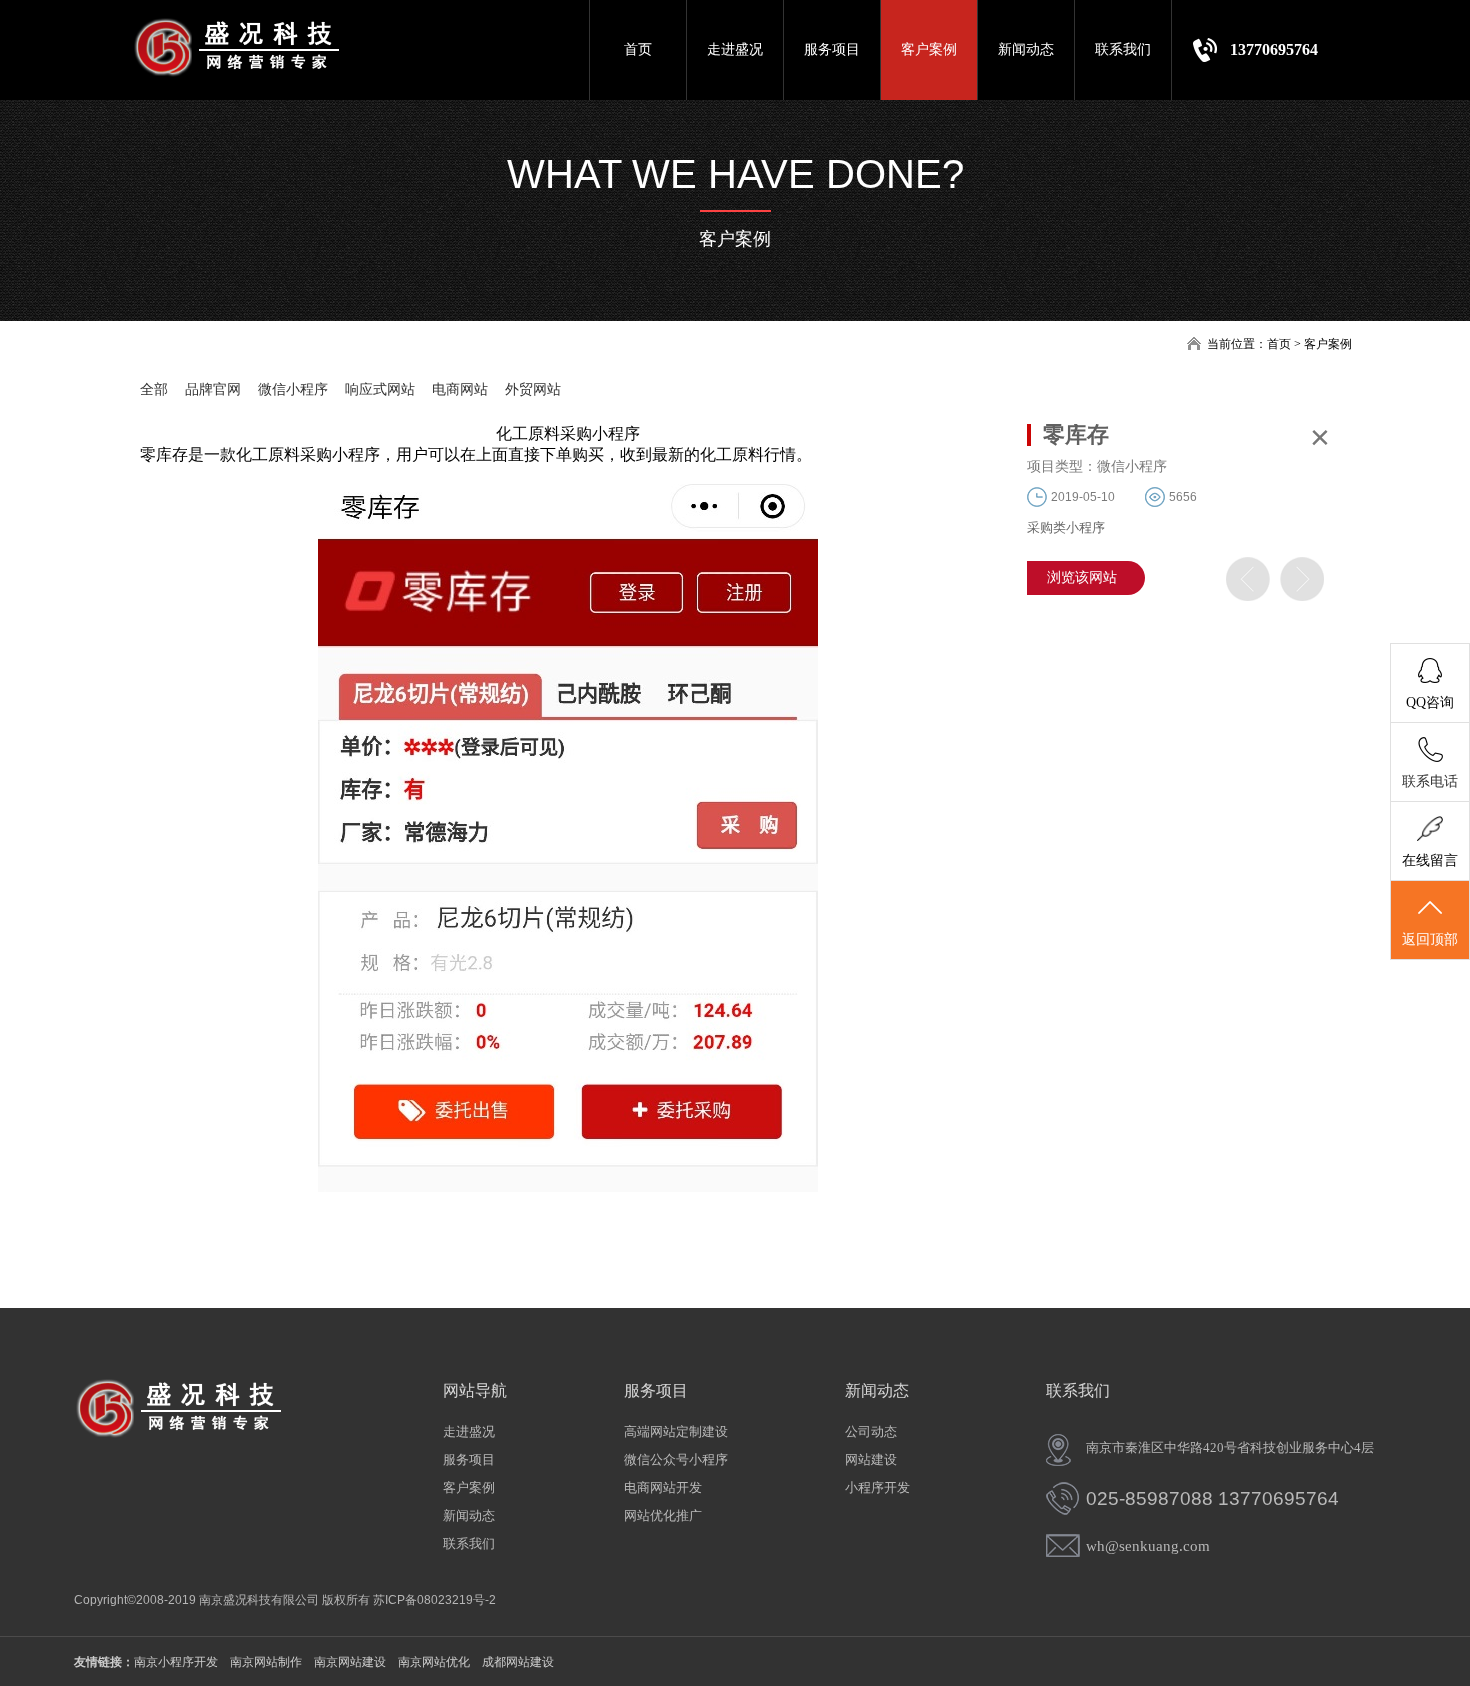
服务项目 (832, 49)
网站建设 (871, 1459)
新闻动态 (1026, 49)
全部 (154, 389)
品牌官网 (213, 389)
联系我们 (1123, 49)
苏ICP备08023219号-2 (434, 1600)
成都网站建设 (518, 1662)
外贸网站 (533, 389)
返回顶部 (1430, 939)
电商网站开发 (663, 1487)
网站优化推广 (663, 1515)
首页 (638, 49)
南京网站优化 (434, 1662)
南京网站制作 (266, 1662)
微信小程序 (293, 389)
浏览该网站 (1082, 577)
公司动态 (871, 1431)
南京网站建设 (350, 1662)
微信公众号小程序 (676, 1459)
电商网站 (460, 389)
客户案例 (929, 49)
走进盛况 (735, 49)
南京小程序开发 (176, 1662)
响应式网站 (380, 389)
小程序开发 (877, 1487)
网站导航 (475, 1390)
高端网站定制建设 (676, 1431)
